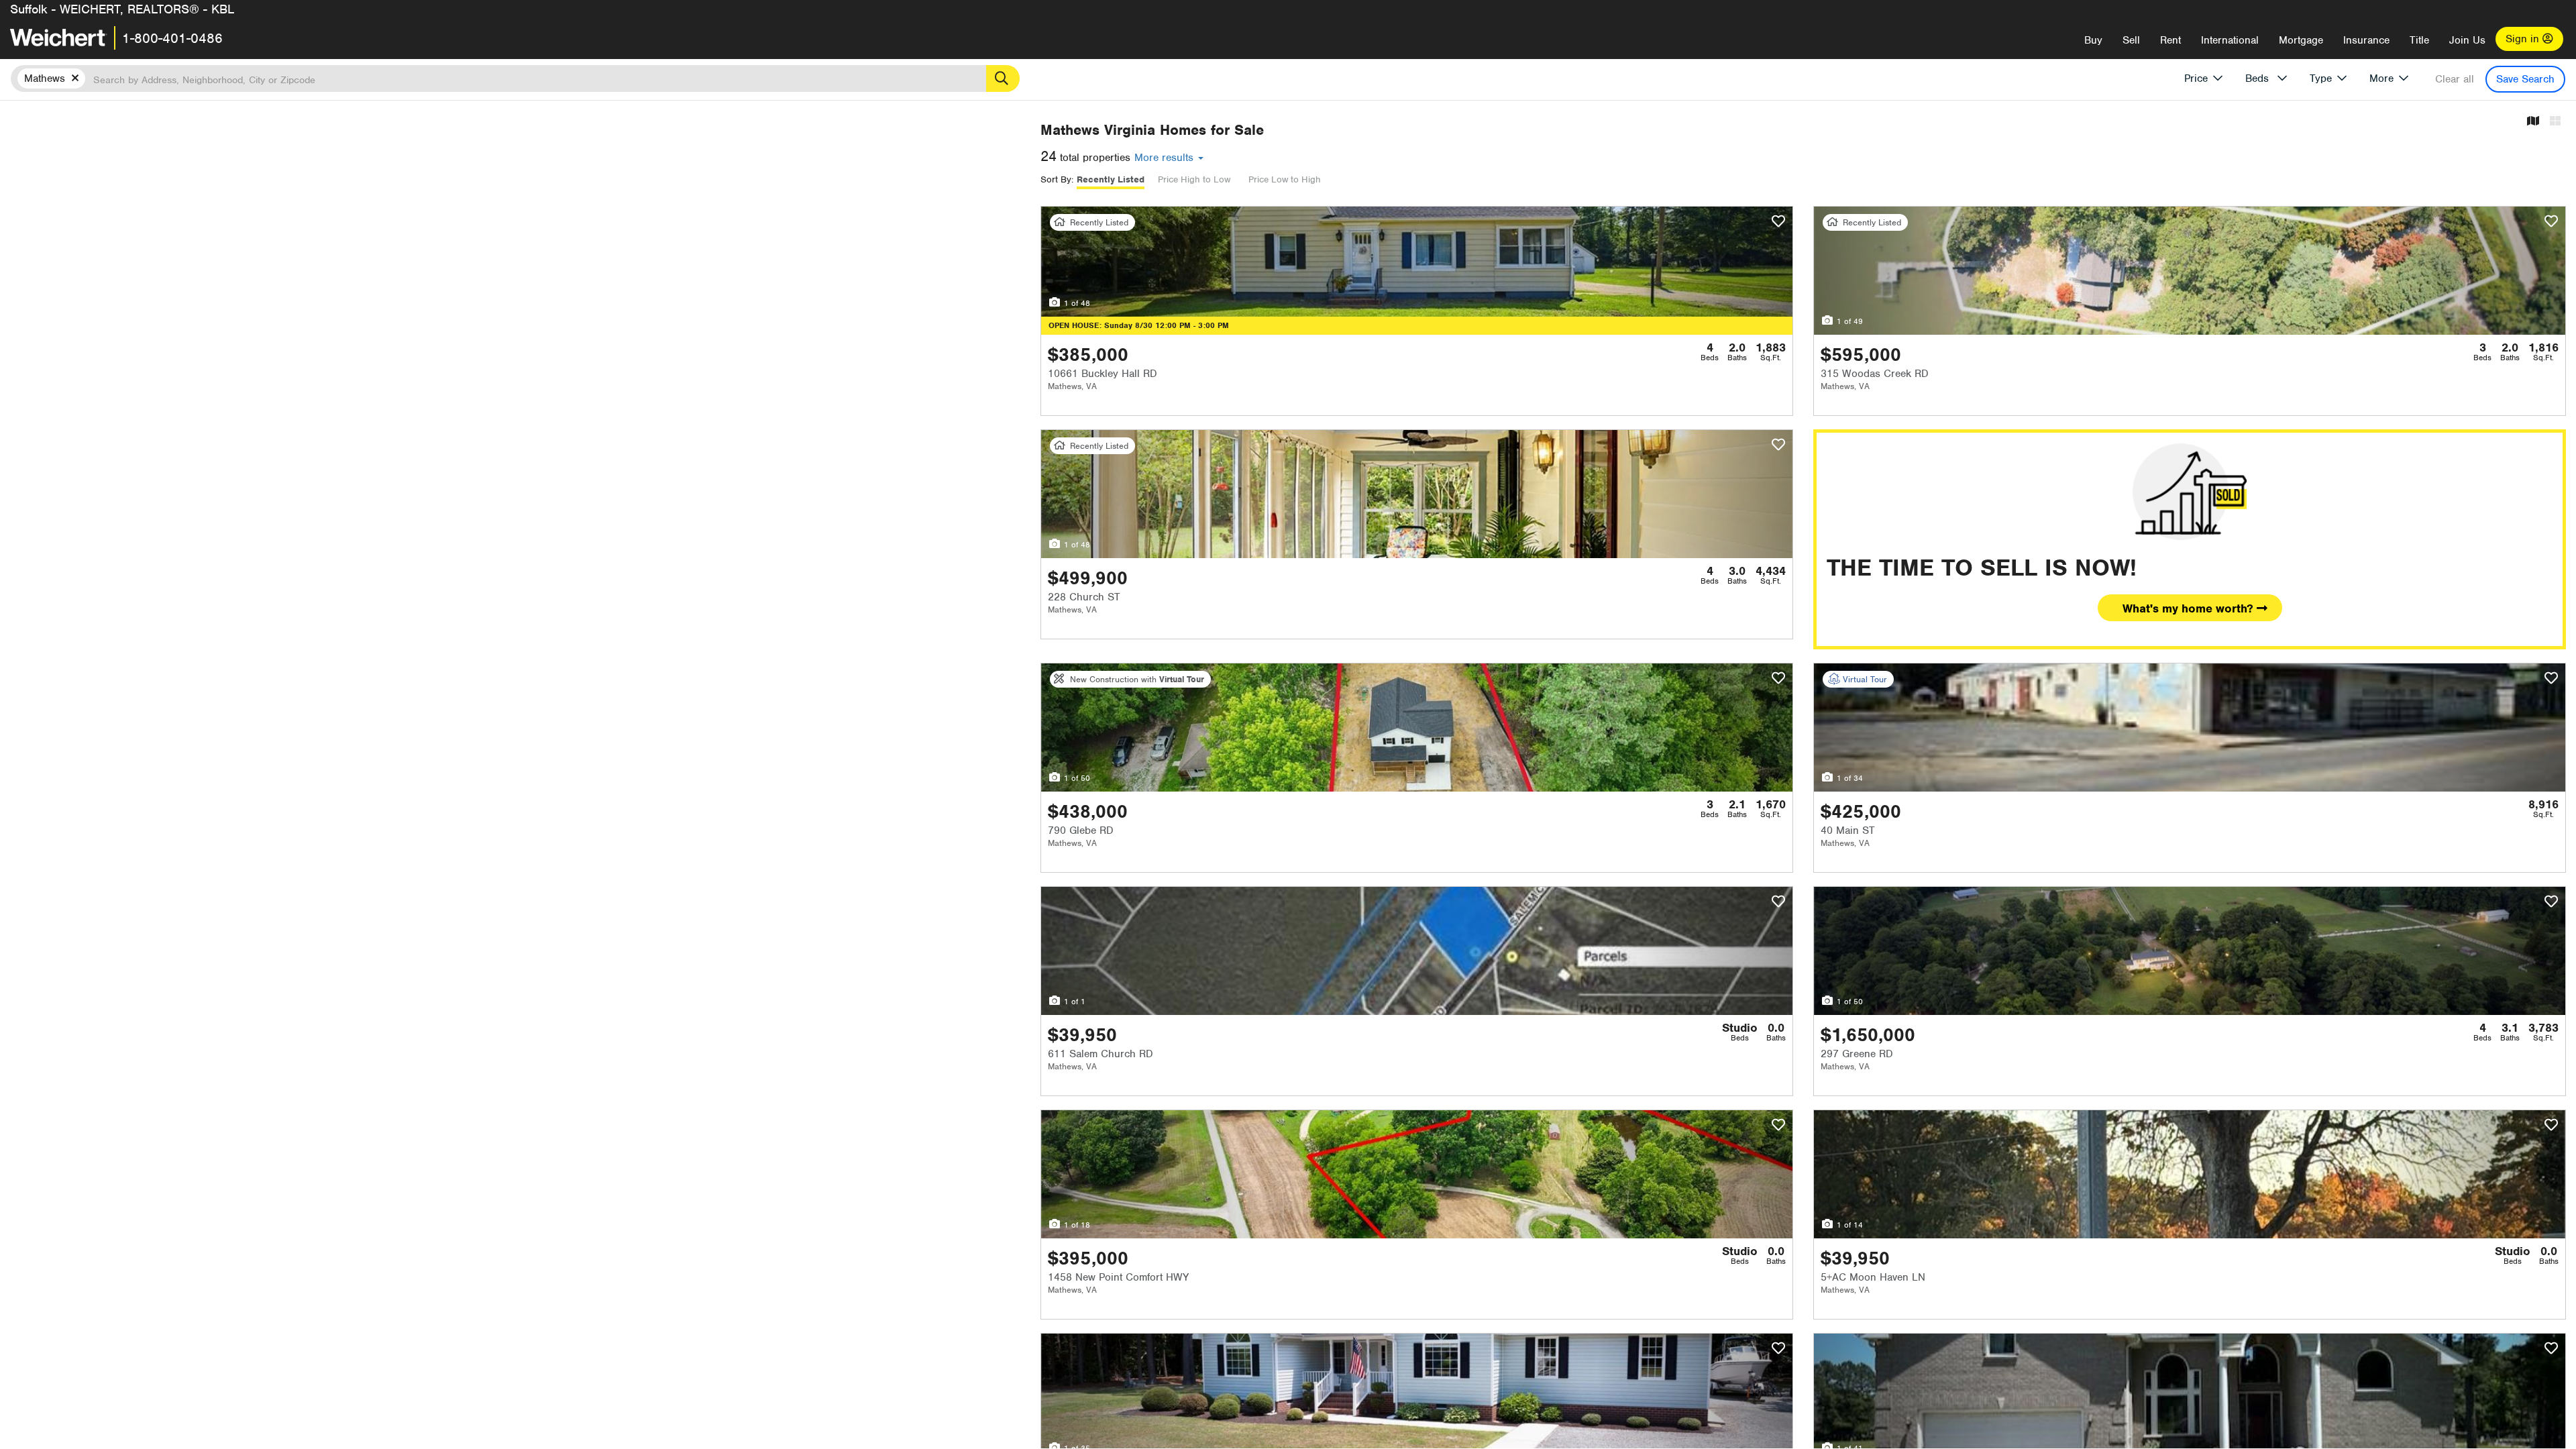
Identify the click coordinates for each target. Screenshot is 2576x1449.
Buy (2093, 40)
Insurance (2366, 40)
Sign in (2524, 39)
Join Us (2467, 40)
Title (2419, 40)
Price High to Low (1194, 179)
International (2230, 40)
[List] (2555, 122)
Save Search (2525, 79)
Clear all (2455, 79)
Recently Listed (1111, 179)
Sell (2131, 40)
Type (2321, 78)
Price (2196, 78)
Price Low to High (1285, 179)
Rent (2170, 40)
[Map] (2533, 122)
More (2381, 78)
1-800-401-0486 (172, 38)
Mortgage (2301, 40)
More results (1166, 158)
